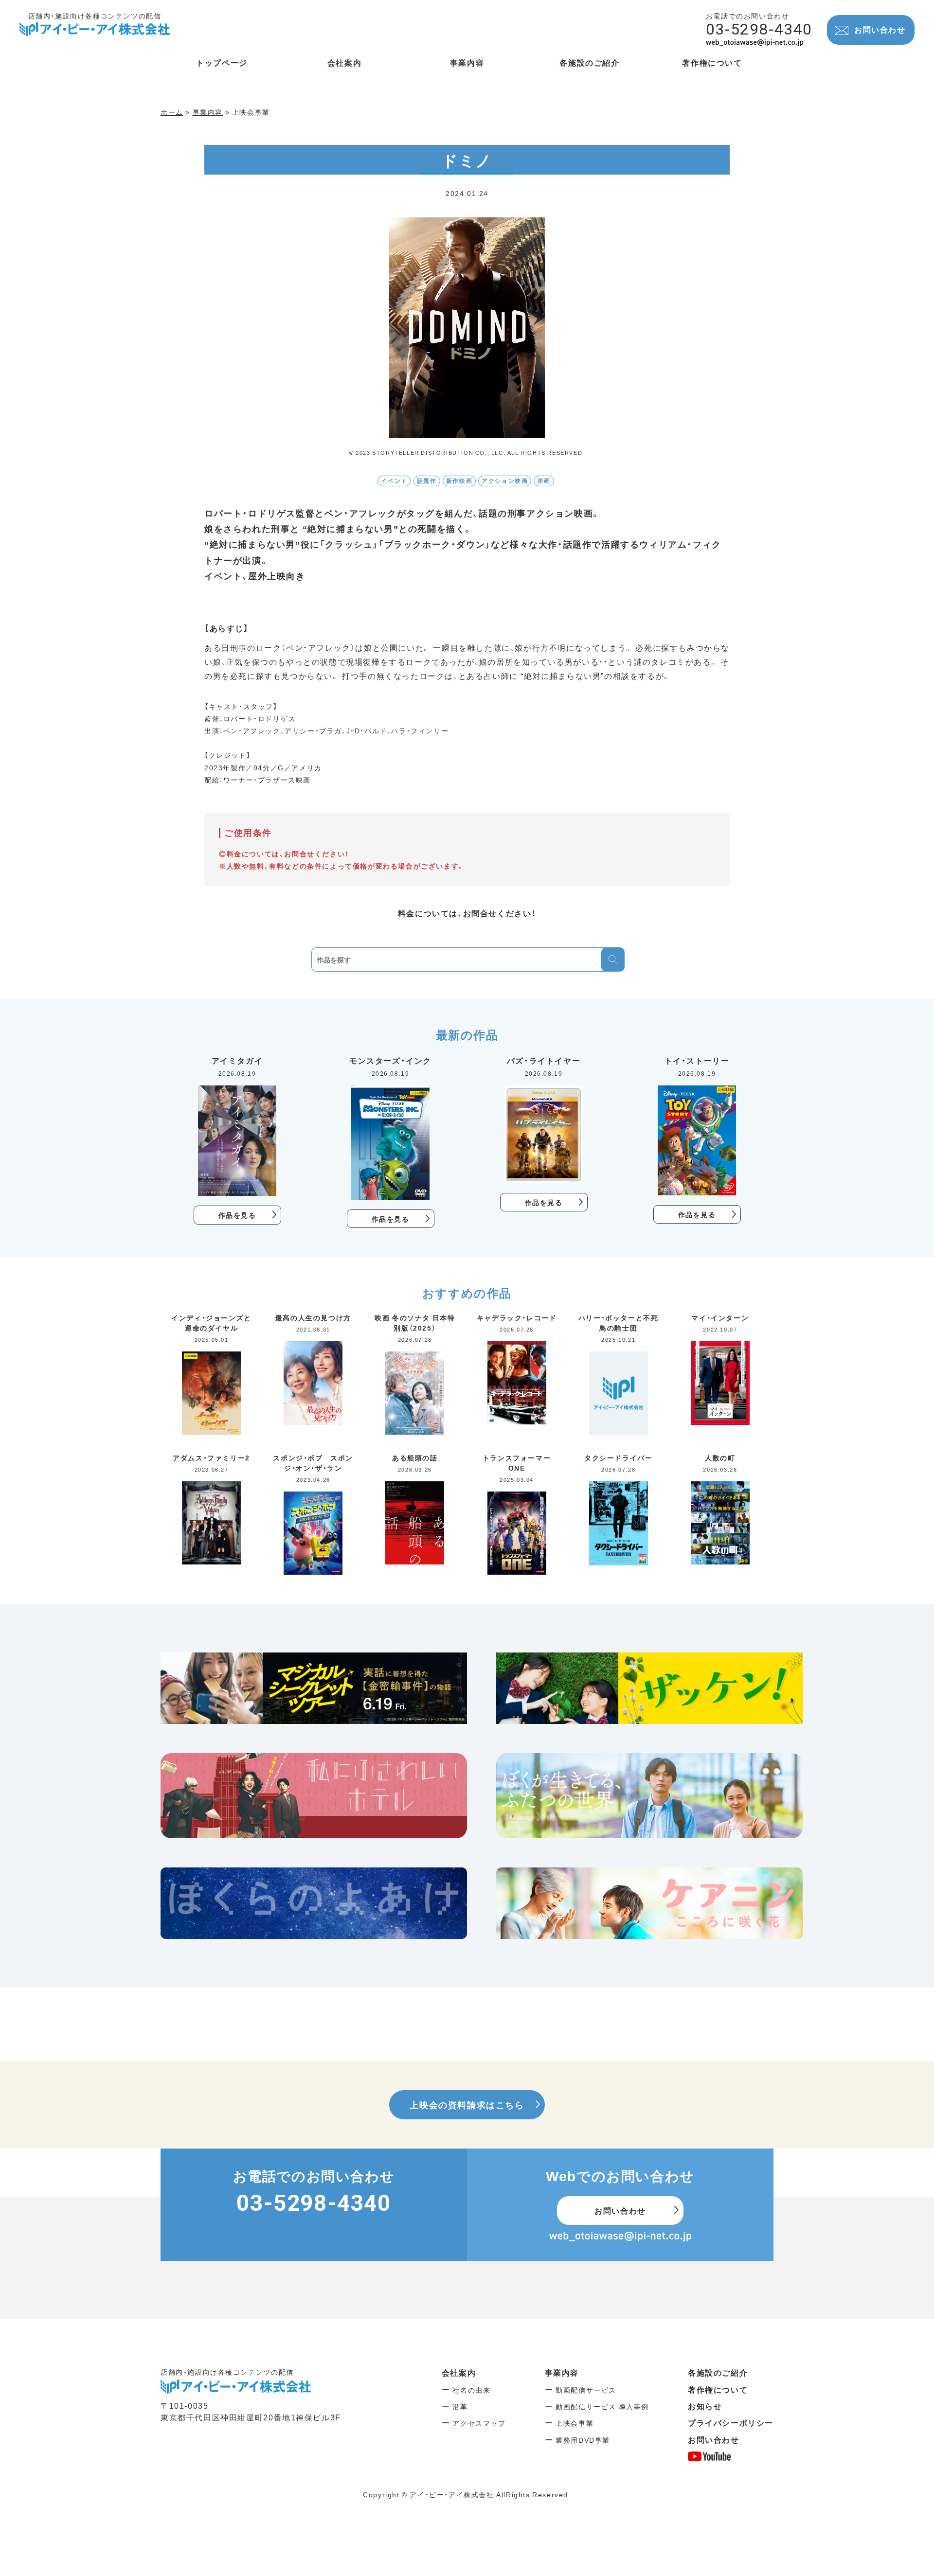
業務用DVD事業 (583, 2440)
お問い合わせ (880, 29)
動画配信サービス (586, 2390)
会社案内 (459, 2372)
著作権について (718, 2389)
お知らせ (705, 2406)
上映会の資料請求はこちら (467, 2105)
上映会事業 (575, 2423)
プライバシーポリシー (731, 2422)
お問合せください (497, 913)
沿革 (460, 2406)
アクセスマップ (479, 2423)
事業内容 (562, 2372)
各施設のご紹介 (718, 2372)
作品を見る (237, 1215)
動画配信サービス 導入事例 (602, 2406)
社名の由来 (471, 2390)
